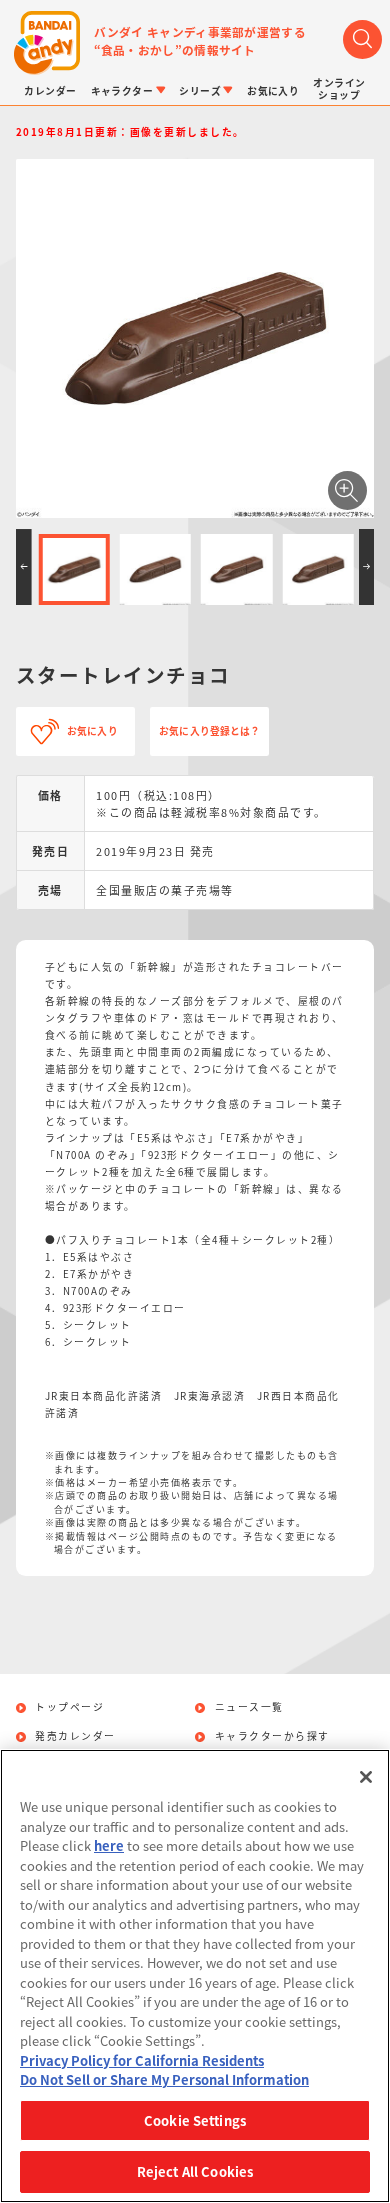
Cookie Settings (195, 2120)
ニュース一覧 (249, 1708)
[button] (24, 567)
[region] (195, 1976)
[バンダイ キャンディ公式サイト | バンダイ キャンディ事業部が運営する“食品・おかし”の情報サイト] (47, 43)
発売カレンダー (75, 1737)
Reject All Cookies (195, 2171)
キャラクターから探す (272, 1737)
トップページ (69, 1708)
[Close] (366, 1777)
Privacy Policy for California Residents (142, 2060)
